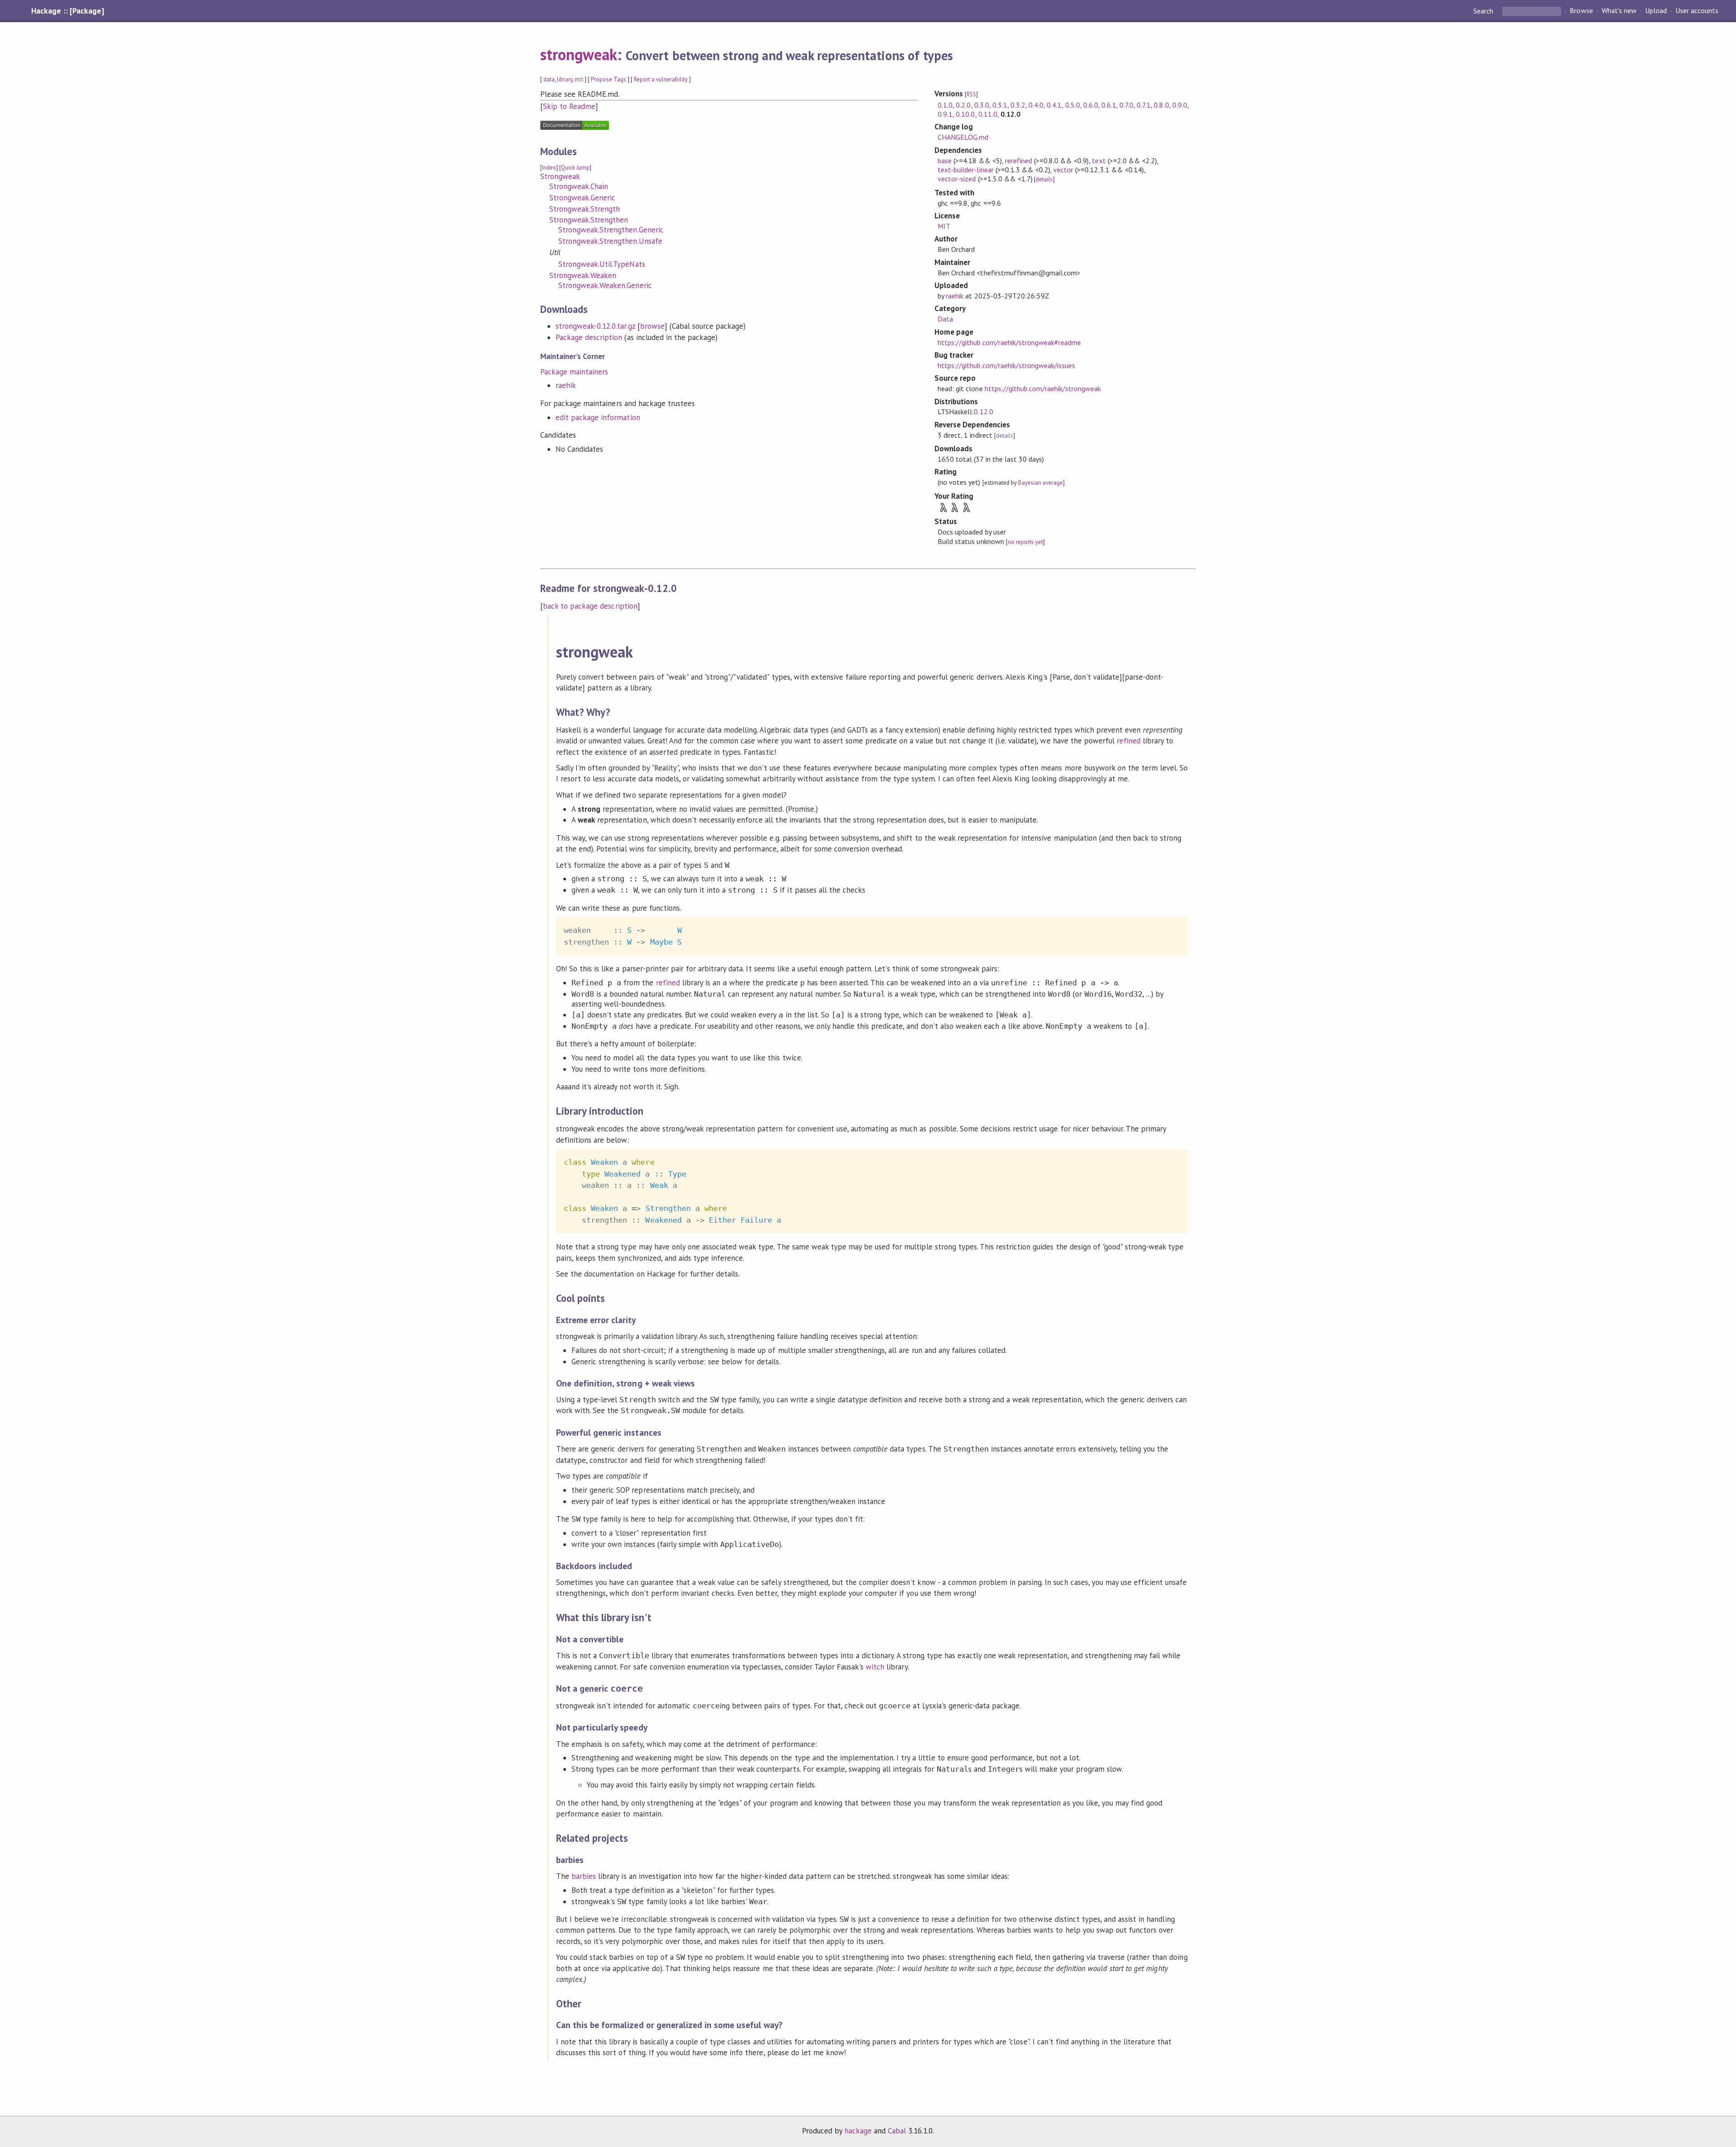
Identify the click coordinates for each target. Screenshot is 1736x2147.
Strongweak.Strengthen (589, 220)
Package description (589, 337)
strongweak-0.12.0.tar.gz (595, 326)
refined (1129, 741)
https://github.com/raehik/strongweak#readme (1009, 342)
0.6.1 (1109, 105)
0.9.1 (945, 114)
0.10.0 (965, 114)
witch (875, 1667)
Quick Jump (575, 168)
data (549, 79)
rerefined (1019, 161)
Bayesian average (1040, 483)
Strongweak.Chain (579, 186)
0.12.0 (983, 411)
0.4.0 (1036, 105)
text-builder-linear (965, 170)
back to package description (590, 606)
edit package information (598, 417)
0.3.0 (982, 105)
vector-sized (957, 179)
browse (652, 326)
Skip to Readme (569, 106)
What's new (1619, 11)
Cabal (897, 2131)
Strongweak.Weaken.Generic (605, 285)
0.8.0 (1161, 105)
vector (1063, 170)
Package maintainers (574, 372)
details (1044, 179)
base (945, 161)
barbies (584, 1876)
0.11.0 (988, 114)
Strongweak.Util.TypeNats (602, 264)
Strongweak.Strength (585, 209)
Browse (1581, 11)
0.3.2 (1018, 105)
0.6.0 (1091, 105)
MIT (944, 226)
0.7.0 (1126, 105)
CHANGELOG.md (963, 137)
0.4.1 (1054, 105)
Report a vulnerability (661, 79)
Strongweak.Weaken (583, 275)
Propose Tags (609, 79)
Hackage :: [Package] (67, 11)
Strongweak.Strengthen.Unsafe (610, 241)
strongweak (579, 54)
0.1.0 (945, 105)
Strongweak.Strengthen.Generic (611, 230)
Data (945, 319)
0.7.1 (1144, 105)
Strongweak (560, 176)
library (565, 79)
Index (549, 168)
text (1099, 161)
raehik (566, 385)
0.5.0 (1073, 105)
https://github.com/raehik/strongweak (1043, 388)
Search (1484, 11)
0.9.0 (1180, 105)
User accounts (1697, 11)
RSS (971, 94)
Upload (1656, 11)
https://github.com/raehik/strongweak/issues (1006, 365)
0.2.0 (963, 105)
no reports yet (1025, 542)
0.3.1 (1000, 105)
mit (579, 79)
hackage (858, 2131)
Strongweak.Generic (582, 198)
